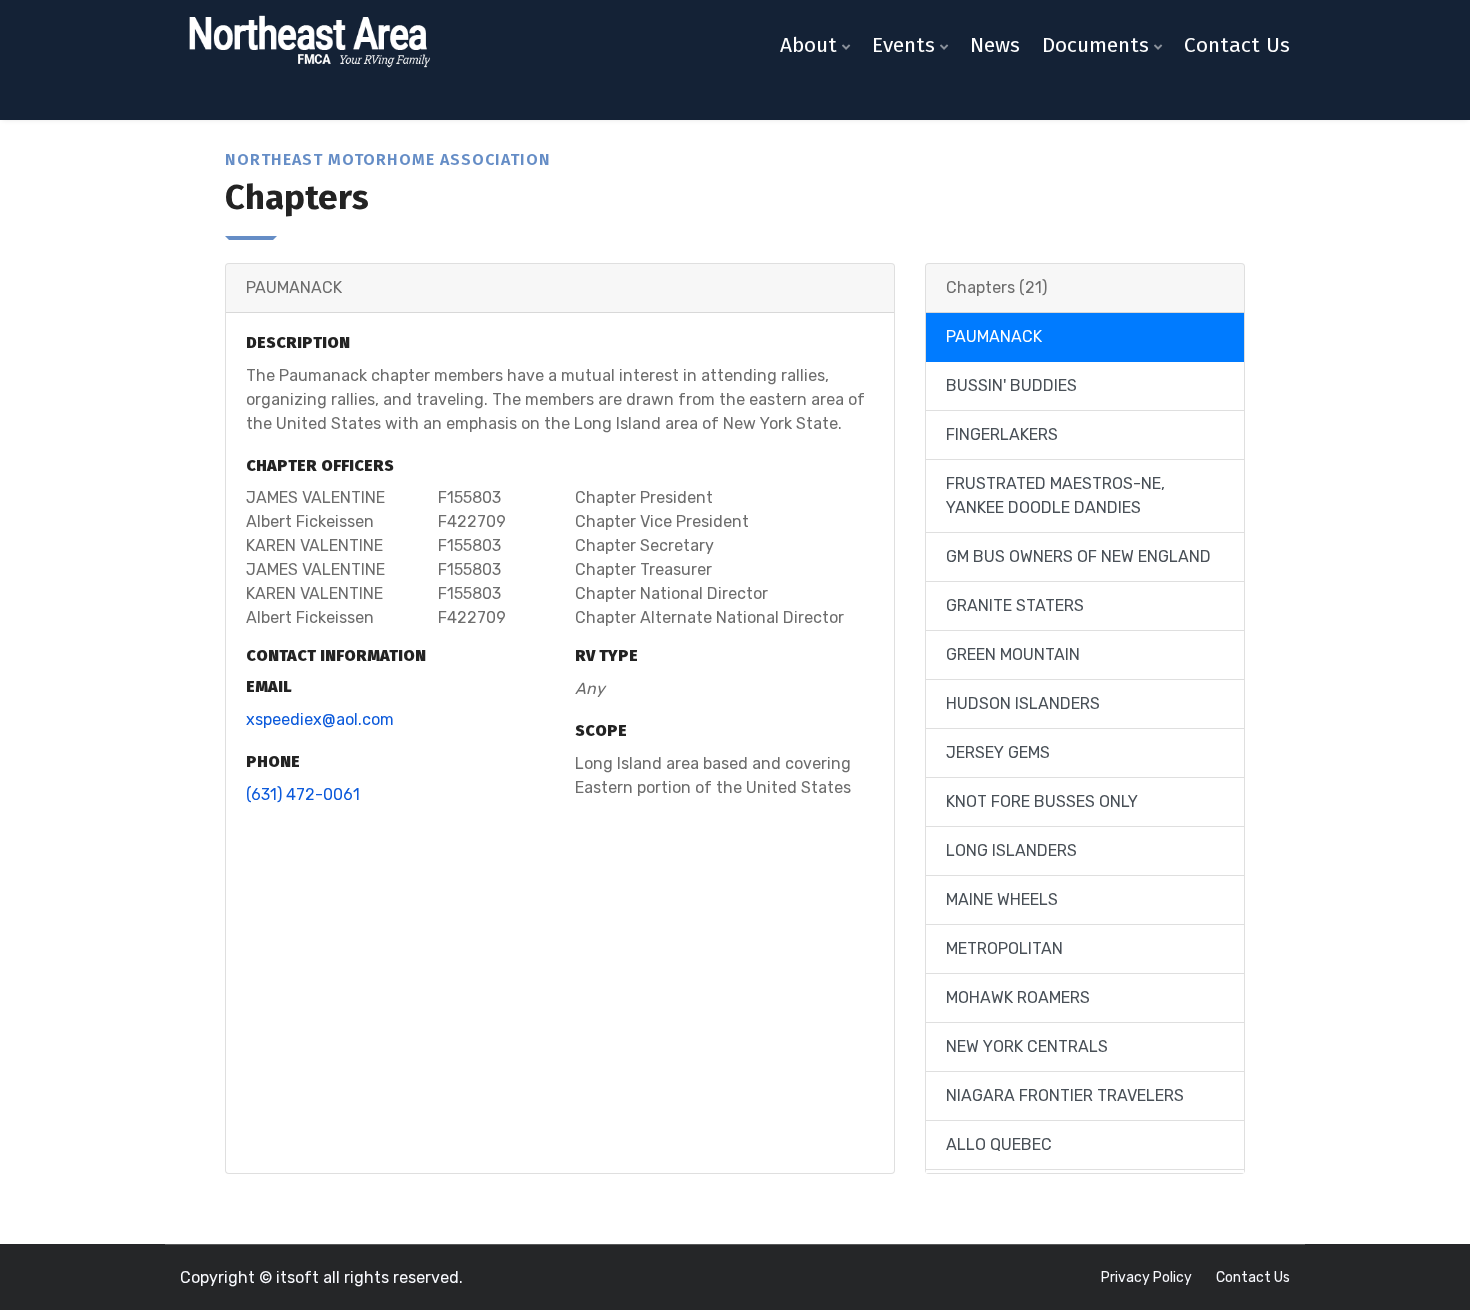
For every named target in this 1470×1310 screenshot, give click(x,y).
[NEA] (307, 42)
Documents (1095, 45)
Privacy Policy (1146, 1277)
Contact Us (1237, 45)
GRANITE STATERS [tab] (1015, 605)
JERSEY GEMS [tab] (998, 752)
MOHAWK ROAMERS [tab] (1018, 997)
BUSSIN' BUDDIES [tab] (1011, 385)
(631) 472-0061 (303, 794)
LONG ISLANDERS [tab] (1011, 850)
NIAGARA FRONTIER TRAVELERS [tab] (1065, 1095)
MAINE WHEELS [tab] (1002, 899)
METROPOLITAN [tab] (1004, 948)
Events (903, 45)
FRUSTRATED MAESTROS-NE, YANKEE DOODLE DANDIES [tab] (1055, 495)
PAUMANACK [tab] (994, 336)
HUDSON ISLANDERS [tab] (1023, 703)
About (808, 45)
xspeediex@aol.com (320, 719)
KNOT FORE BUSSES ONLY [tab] (1042, 801)
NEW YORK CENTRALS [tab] (1027, 1046)
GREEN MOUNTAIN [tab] (1013, 654)
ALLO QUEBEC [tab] (999, 1144)
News (995, 45)
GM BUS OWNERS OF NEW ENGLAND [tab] (1078, 556)
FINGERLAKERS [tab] (1002, 434)
